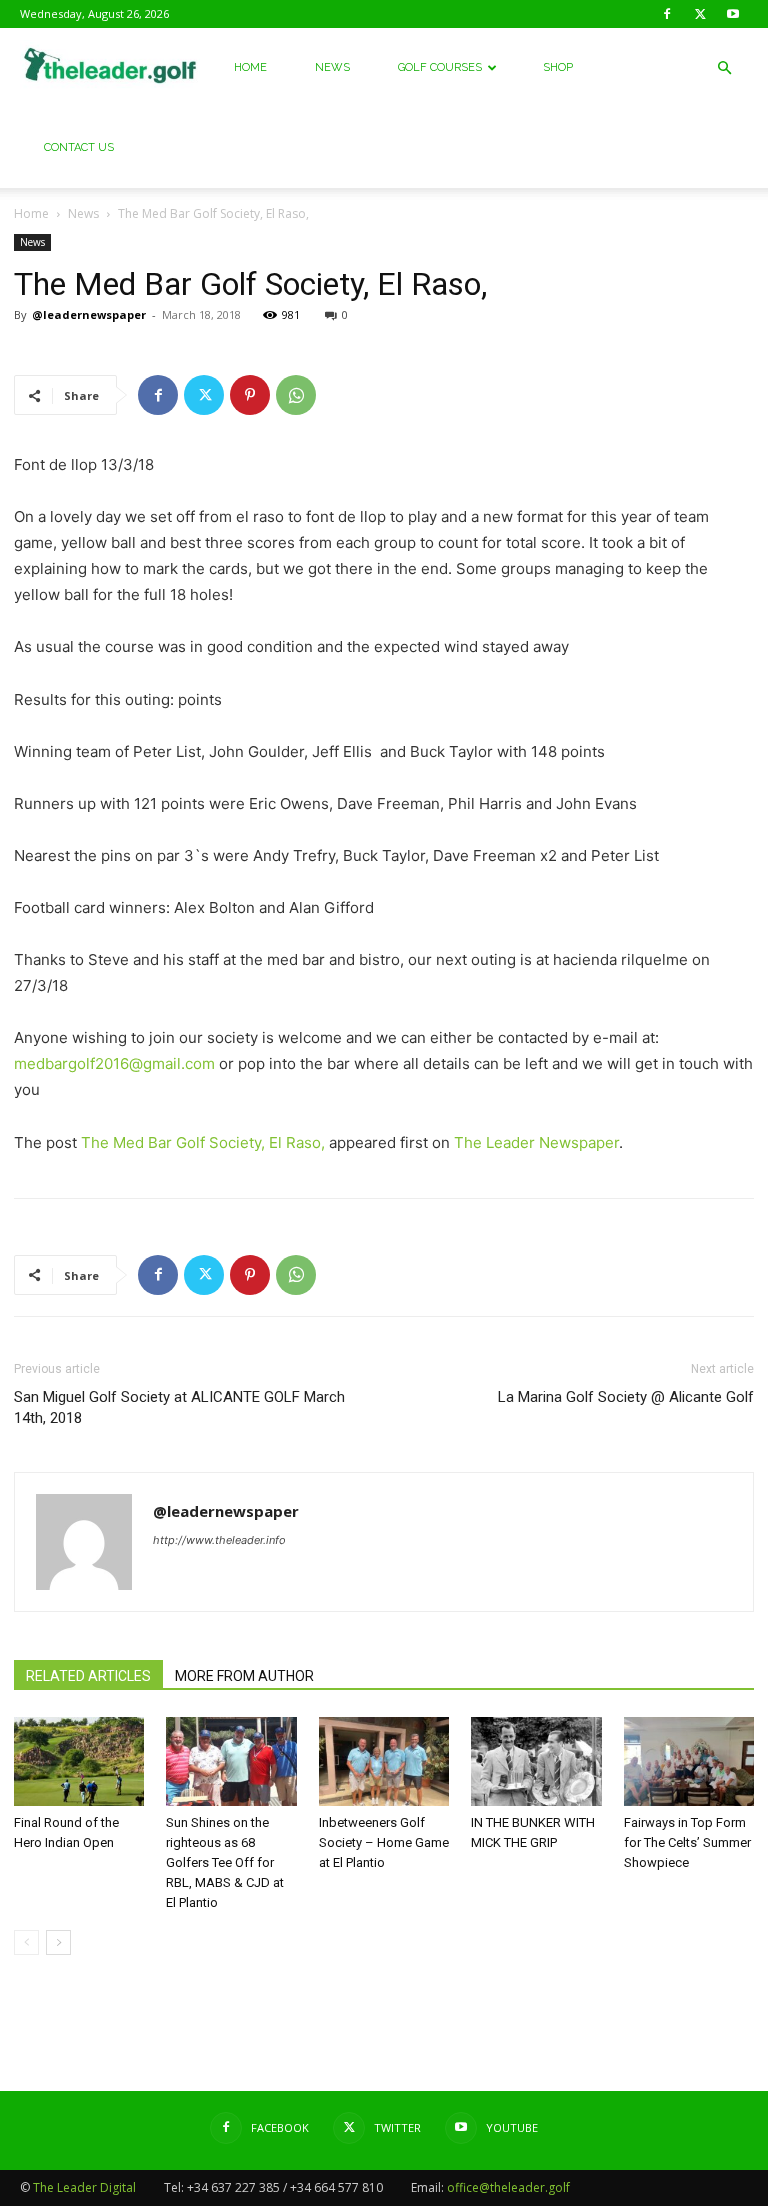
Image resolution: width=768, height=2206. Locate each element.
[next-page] (58, 1942)
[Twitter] (700, 14)
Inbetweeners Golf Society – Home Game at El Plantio (384, 1842)
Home (250, 67)
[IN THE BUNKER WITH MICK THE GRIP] (536, 1762)
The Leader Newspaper (536, 1142)
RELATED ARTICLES (88, 1676)
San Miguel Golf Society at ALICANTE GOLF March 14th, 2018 (179, 1407)
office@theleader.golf (508, 2187)
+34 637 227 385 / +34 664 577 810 (285, 2187)
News (332, 67)
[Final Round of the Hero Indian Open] (79, 1762)
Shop (558, 67)
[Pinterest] (250, 395)
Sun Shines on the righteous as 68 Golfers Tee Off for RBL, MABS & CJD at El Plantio (225, 1862)
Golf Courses (440, 67)
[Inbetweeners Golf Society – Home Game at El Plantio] (384, 1762)
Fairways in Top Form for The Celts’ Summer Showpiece (687, 1842)
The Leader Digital (84, 2187)
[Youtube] (733, 14)
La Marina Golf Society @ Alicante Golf (626, 1397)
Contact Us (79, 147)
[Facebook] (667, 14)
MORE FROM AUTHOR (244, 1676)
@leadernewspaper (89, 314)
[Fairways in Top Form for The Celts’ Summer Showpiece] (689, 1762)
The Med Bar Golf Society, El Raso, (203, 1142)
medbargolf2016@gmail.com (114, 1063)
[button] (724, 68)
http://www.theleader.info (219, 1540)
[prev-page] (26, 1942)
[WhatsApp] (296, 395)
